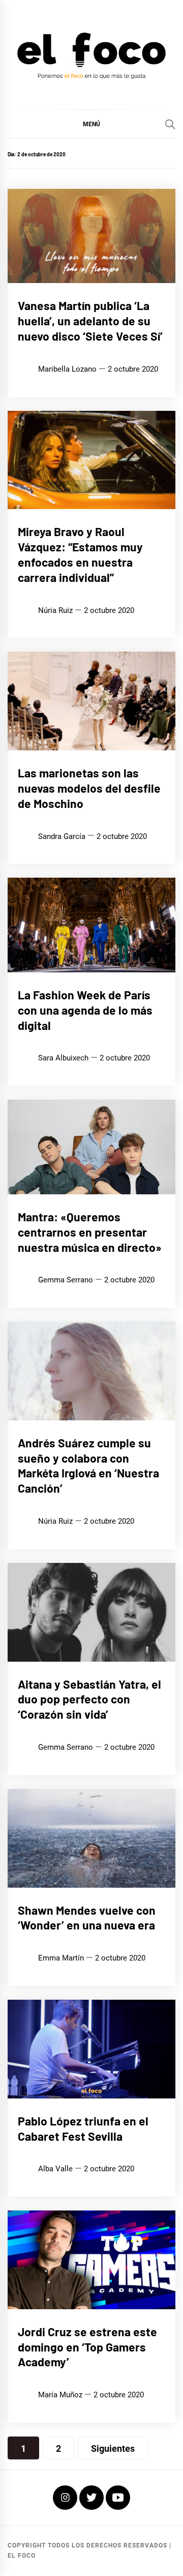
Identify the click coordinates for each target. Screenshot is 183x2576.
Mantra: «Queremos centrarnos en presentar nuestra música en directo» (90, 1232)
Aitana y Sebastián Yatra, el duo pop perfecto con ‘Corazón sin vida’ (89, 1699)
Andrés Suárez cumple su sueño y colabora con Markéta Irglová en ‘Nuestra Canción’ (88, 1465)
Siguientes (113, 2448)
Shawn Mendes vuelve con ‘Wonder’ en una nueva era (87, 1918)
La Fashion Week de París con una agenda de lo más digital (85, 1010)
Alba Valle (55, 2169)
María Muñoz (60, 2395)
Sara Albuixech (63, 1058)
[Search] (170, 124)
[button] (91, 124)
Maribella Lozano (67, 369)
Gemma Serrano (66, 1280)
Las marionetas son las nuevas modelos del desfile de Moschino (89, 788)
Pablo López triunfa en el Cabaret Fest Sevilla (83, 2129)
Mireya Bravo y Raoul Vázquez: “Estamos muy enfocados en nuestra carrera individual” (80, 554)
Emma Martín (61, 1958)
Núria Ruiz (55, 610)
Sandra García (62, 836)
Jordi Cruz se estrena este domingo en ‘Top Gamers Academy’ (87, 2347)
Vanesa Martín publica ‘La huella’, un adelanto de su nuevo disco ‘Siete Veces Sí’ (90, 321)
